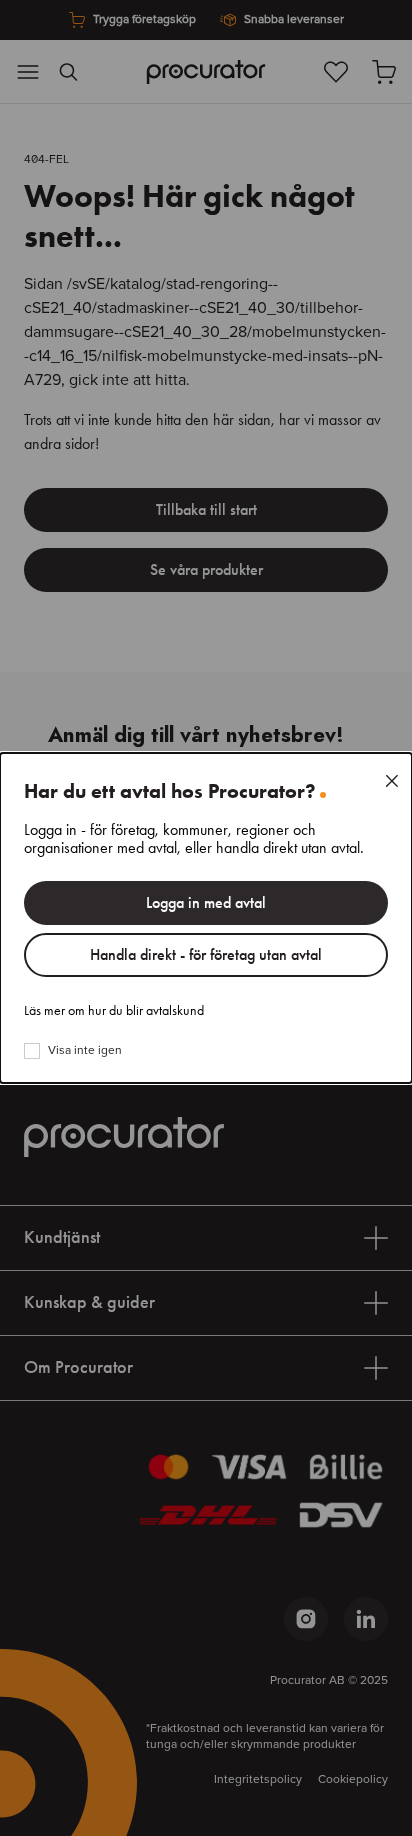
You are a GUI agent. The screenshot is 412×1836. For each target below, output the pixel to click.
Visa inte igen (85, 1051)
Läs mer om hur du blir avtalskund (114, 1011)
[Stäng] (392, 781)
